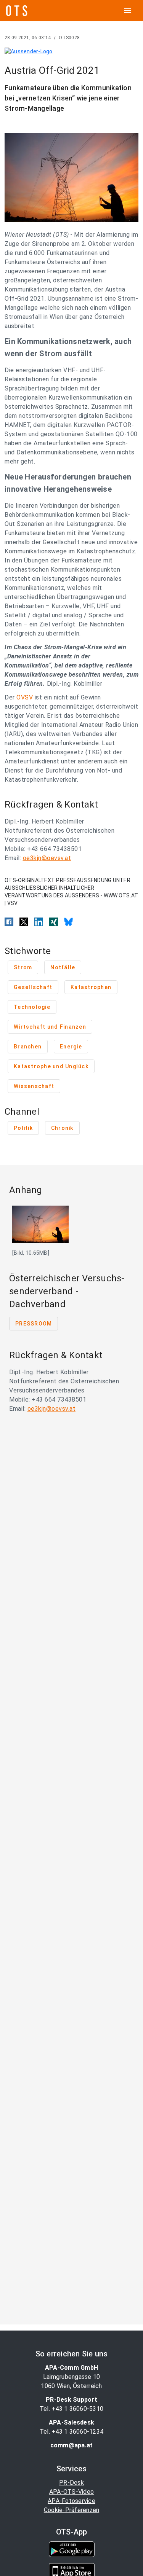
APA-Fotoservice (71, 2501)
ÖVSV (25, 697)
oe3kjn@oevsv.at (47, 858)
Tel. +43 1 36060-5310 (71, 2409)
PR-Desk (71, 2483)
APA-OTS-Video (71, 2492)
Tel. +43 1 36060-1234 (71, 2432)
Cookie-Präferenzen (72, 2510)
